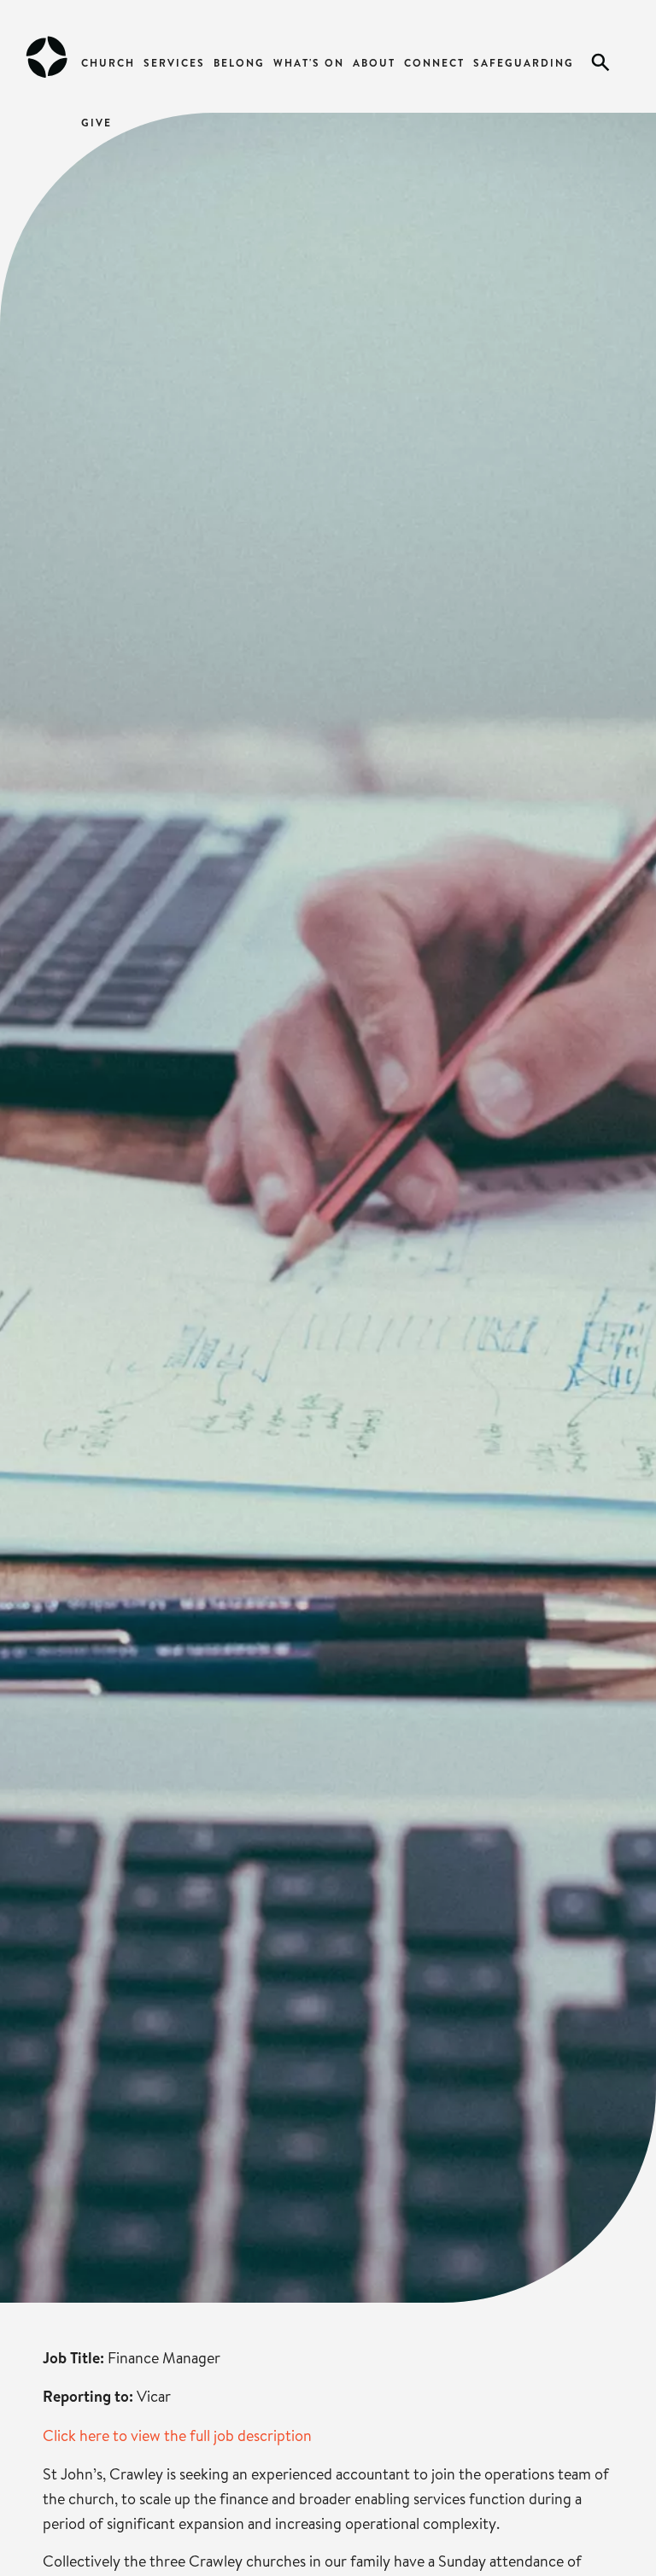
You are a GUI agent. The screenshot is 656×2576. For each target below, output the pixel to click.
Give (97, 123)
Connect (434, 63)
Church (108, 63)
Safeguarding (524, 63)
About (374, 63)
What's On (309, 63)
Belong (239, 63)
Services (174, 63)
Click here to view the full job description (177, 2435)
